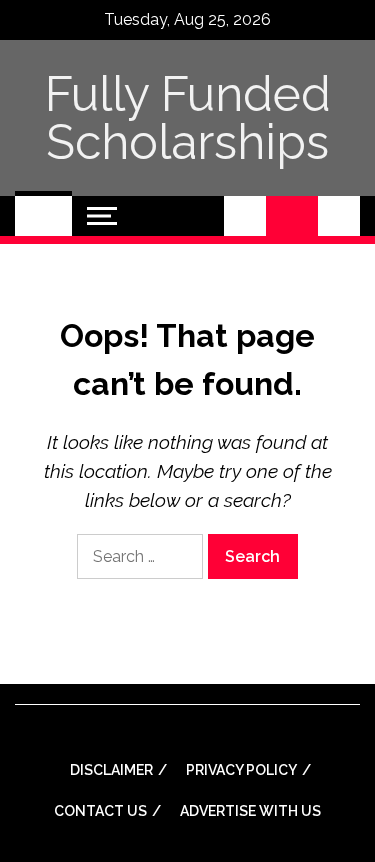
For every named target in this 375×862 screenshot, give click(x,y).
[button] (245, 216)
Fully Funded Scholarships (188, 118)
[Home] (43, 216)
